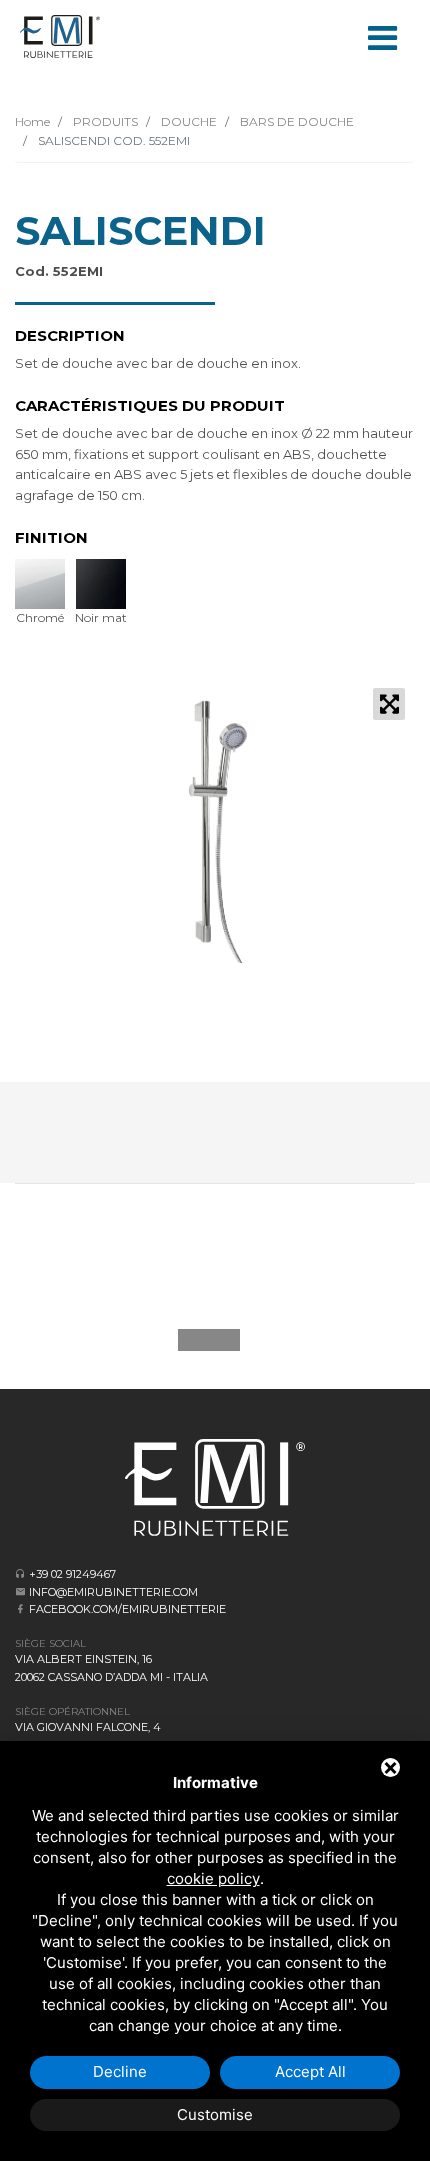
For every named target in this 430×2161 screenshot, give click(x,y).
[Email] (20, 1591)
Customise (215, 2114)
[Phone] (20, 1573)
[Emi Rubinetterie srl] (60, 36)
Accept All (310, 2071)
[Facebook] (20, 1608)
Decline (120, 2071)
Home (32, 121)
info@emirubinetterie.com (113, 1592)
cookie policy (213, 1878)
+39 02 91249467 (72, 1574)
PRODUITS (104, 121)
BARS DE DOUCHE (295, 121)
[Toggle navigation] (382, 36)
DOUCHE (187, 121)
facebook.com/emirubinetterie (127, 1609)
